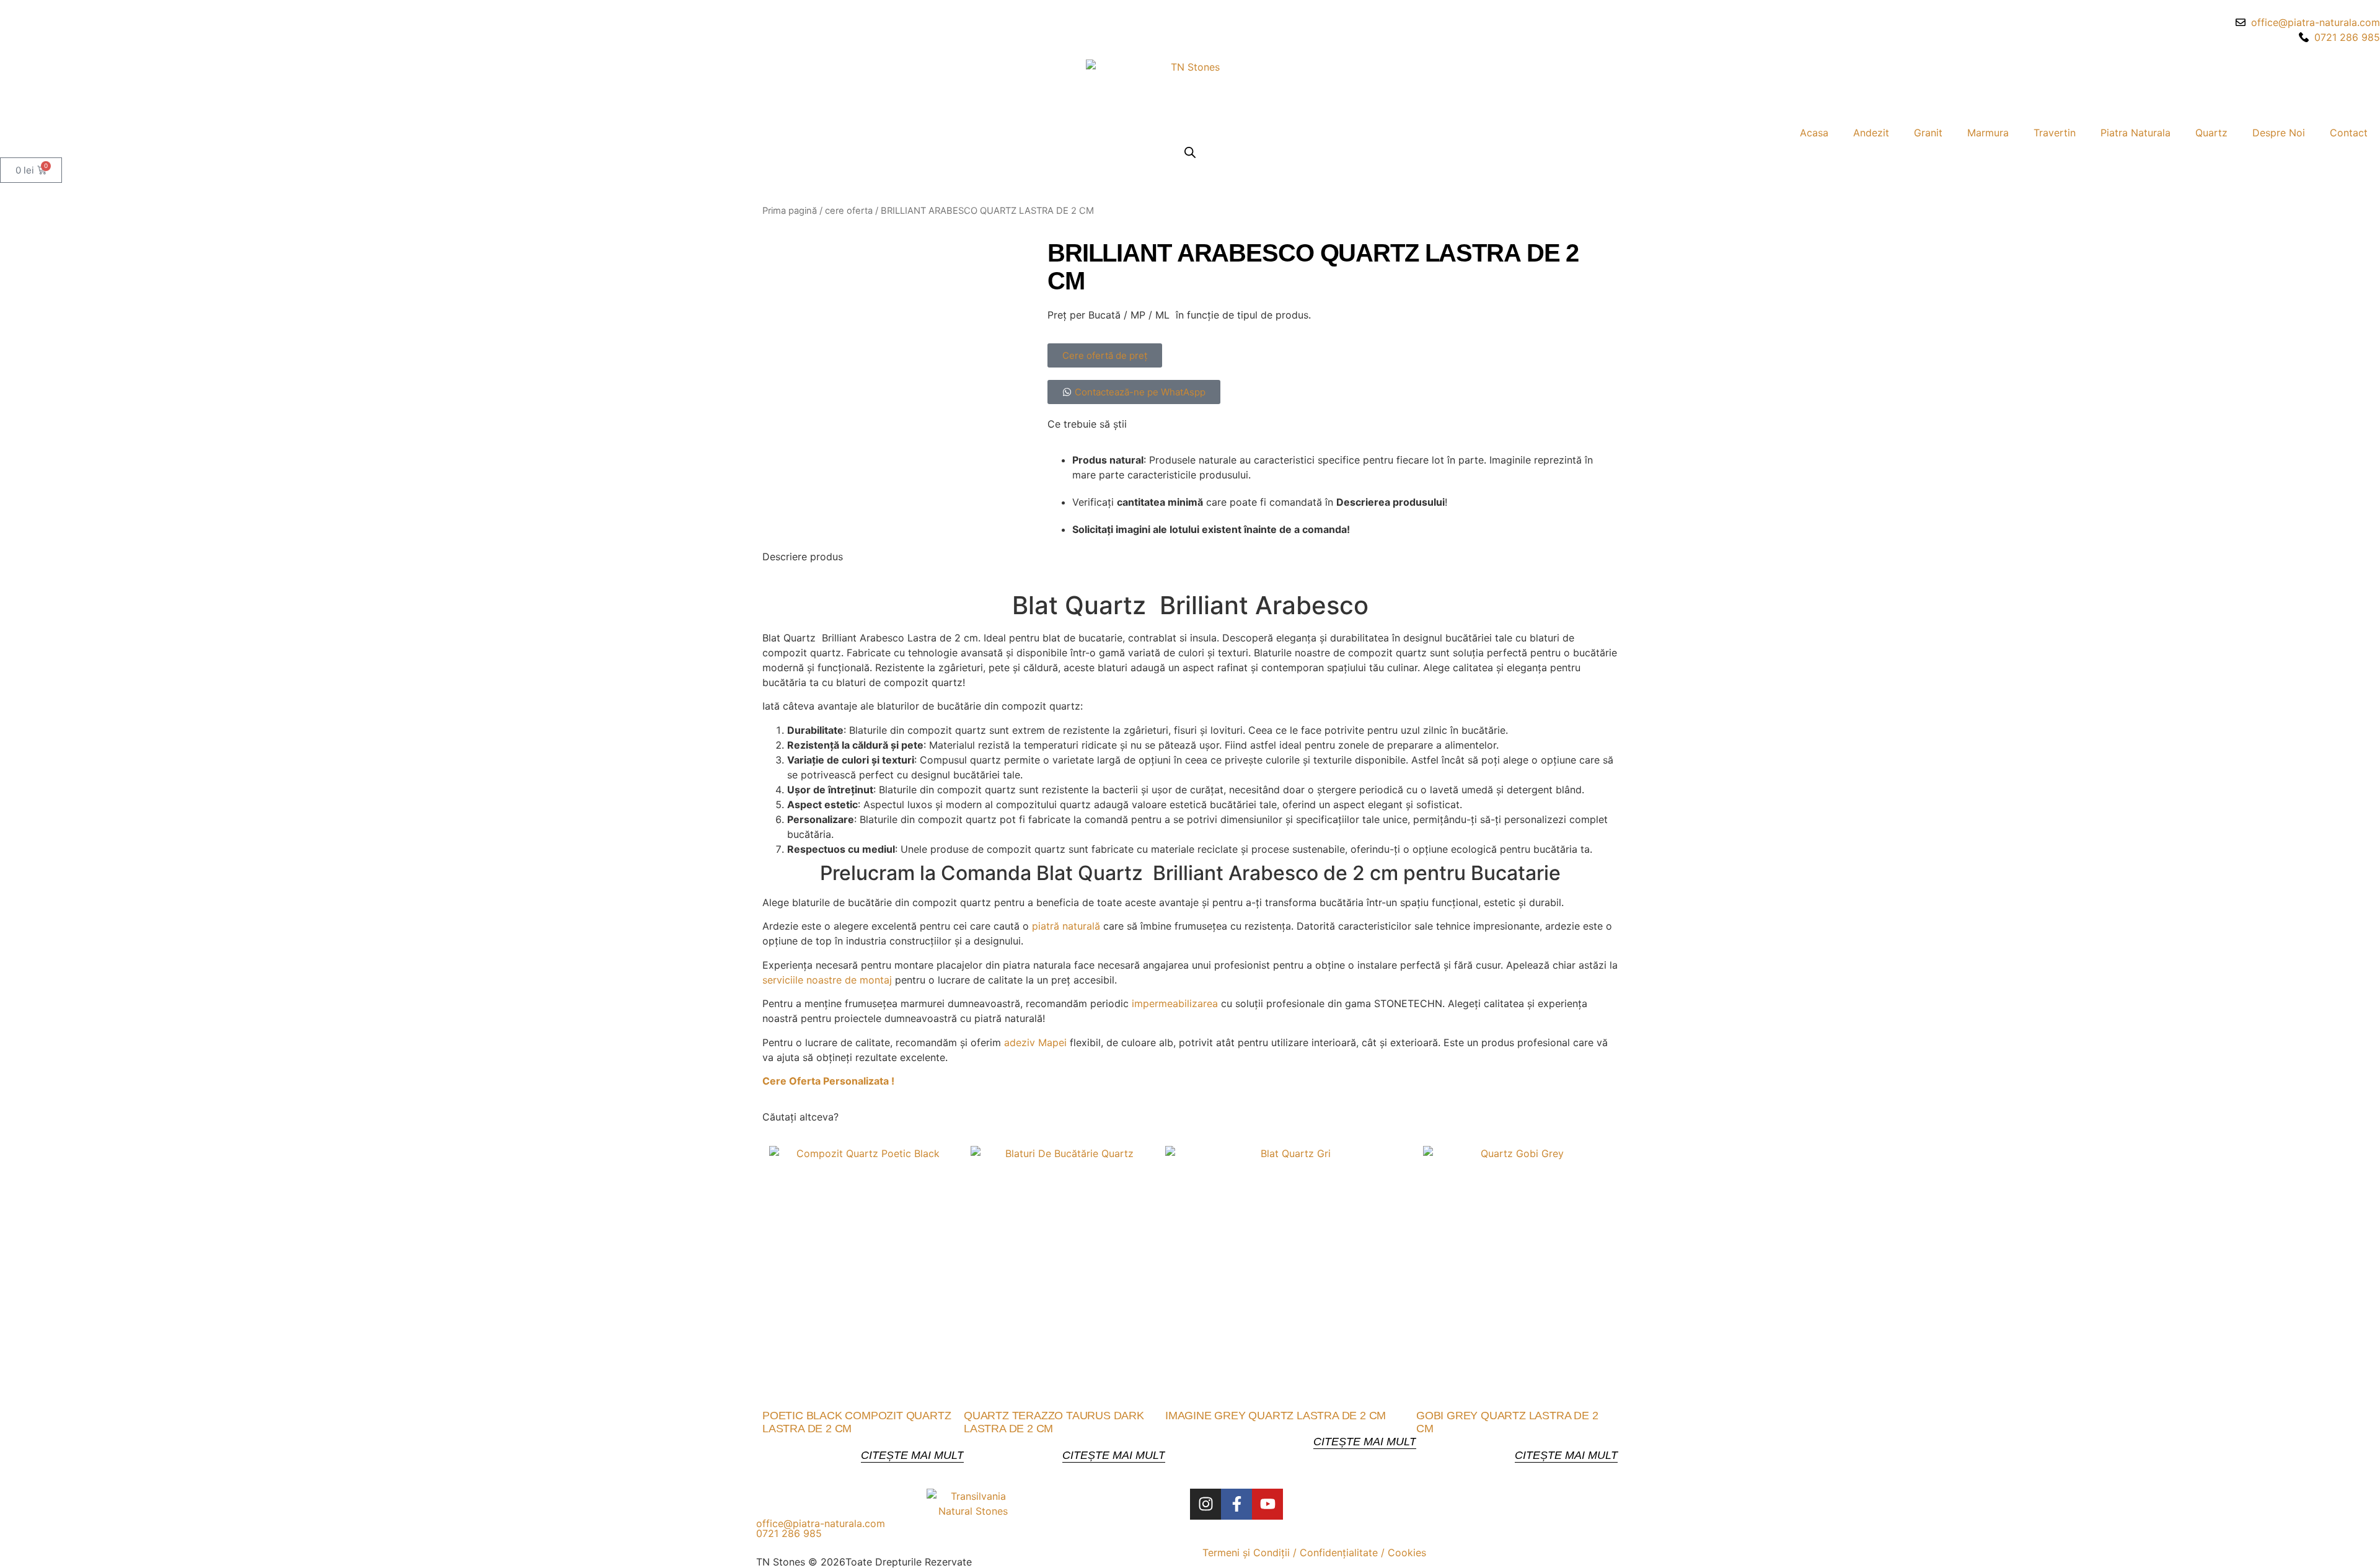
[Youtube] (1267, 1504)
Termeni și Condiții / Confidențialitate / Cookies (1314, 1553)
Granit (1928, 133)
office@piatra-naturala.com (821, 1523)
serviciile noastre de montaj (827, 980)
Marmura (1988, 133)
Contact (2349, 133)
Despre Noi (2279, 133)
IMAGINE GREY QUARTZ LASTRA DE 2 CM (1276, 1416)
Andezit (1871, 133)
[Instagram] (1205, 1504)
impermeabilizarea (1175, 1003)
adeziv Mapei (1035, 1042)
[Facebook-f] (1236, 1504)
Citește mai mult (912, 1455)
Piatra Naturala (2135, 133)
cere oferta (849, 211)
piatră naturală (1066, 926)
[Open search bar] (1190, 152)
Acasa (1814, 133)
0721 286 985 (789, 1533)
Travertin (2055, 133)
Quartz (2211, 133)
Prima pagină (790, 211)
